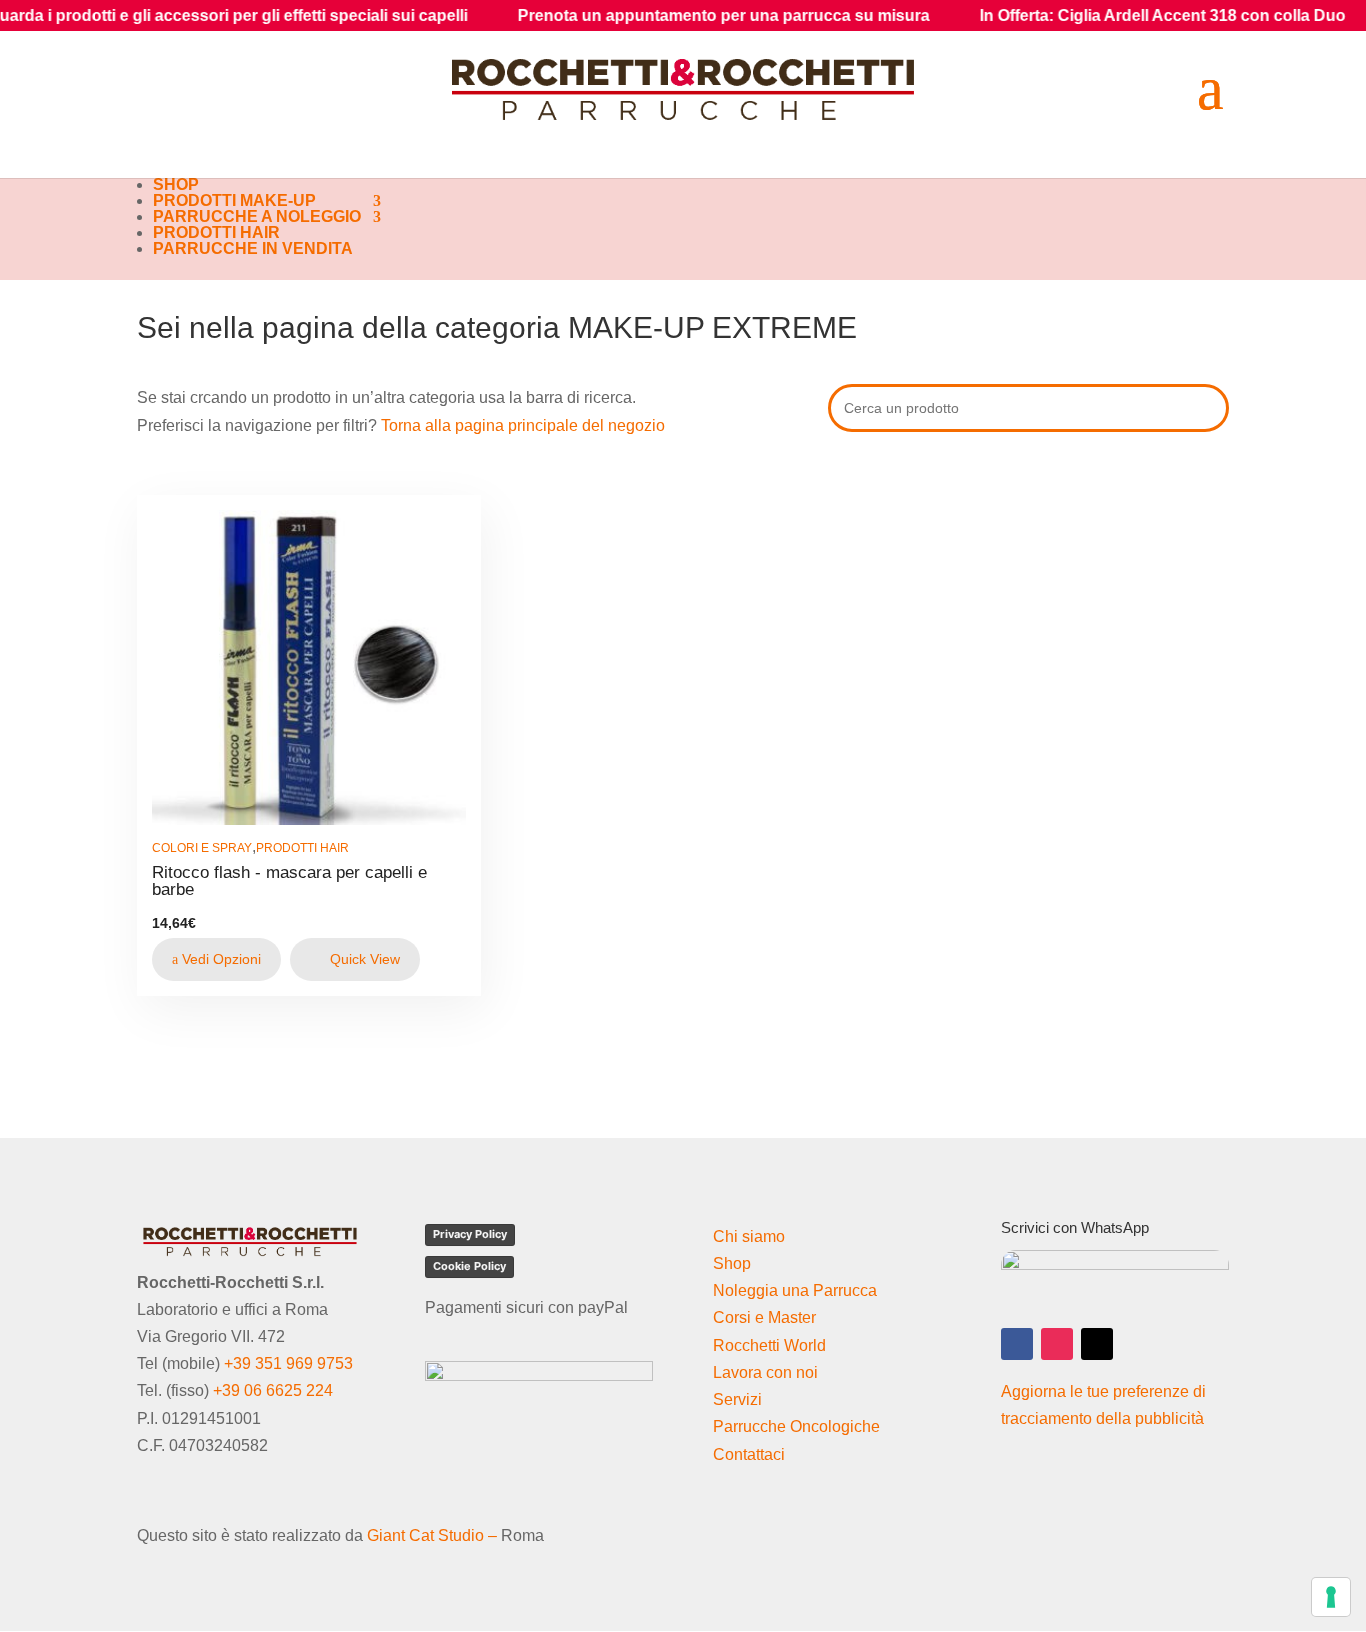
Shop (176, 184)
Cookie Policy (469, 1266)
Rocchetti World (769, 1345)
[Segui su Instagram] (1057, 1344)
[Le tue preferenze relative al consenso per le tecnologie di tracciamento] (1331, 1597)
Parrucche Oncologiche (796, 1426)
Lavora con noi (765, 1372)
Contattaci (749, 1454)
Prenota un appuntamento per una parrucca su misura (667, 15)
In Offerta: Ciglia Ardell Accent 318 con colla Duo (1106, 15)
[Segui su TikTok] (1097, 1344)
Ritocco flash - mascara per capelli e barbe (289, 881)
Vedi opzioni (219, 959)
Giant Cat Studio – (432, 1535)
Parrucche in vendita (253, 248)
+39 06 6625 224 (273, 1390)
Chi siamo (749, 1236)
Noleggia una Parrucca (795, 1290)
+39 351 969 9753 (288, 1363)
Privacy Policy (470, 1234)
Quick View (363, 959)
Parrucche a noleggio (257, 216)
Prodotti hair (216, 232)
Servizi (737, 1399)
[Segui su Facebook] (1017, 1344)
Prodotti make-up (234, 200)
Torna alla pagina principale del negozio (523, 425)
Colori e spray (202, 848)
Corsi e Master (764, 1317)
